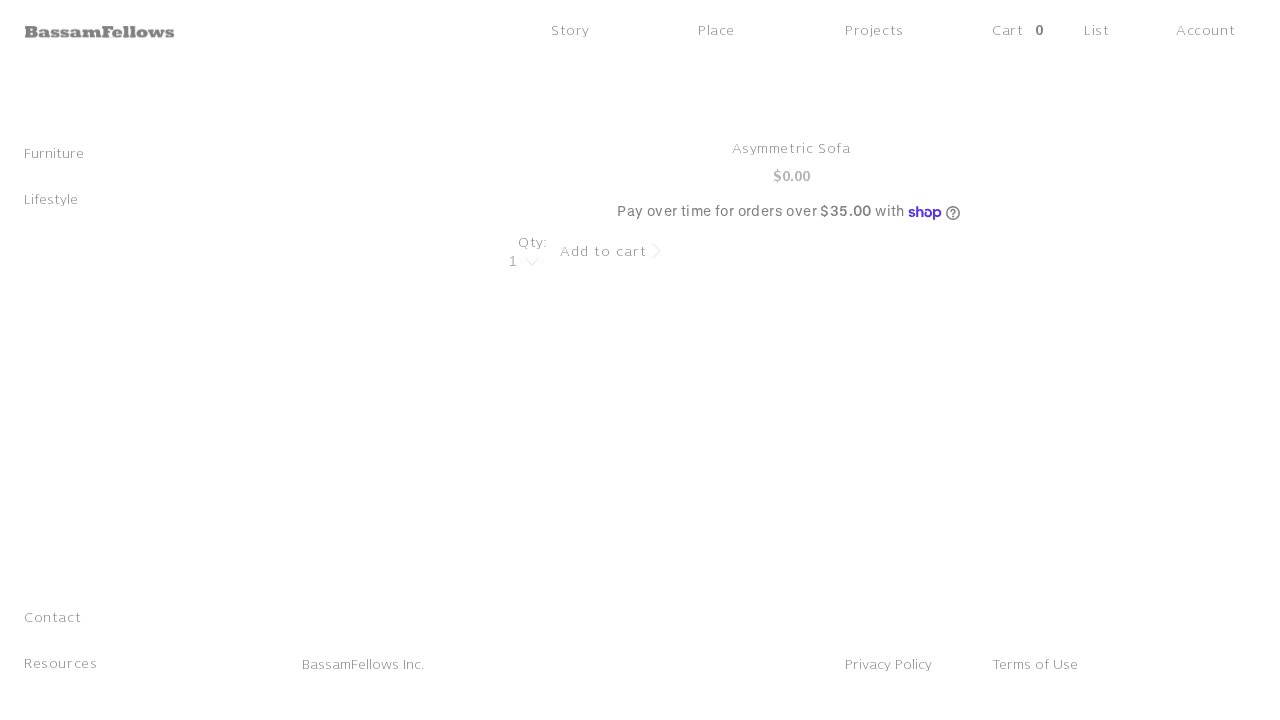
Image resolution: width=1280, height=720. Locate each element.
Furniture (54, 153)
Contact (52, 617)
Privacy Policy (888, 664)
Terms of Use (1035, 664)
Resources (60, 663)
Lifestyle (51, 199)
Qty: (533, 242)
